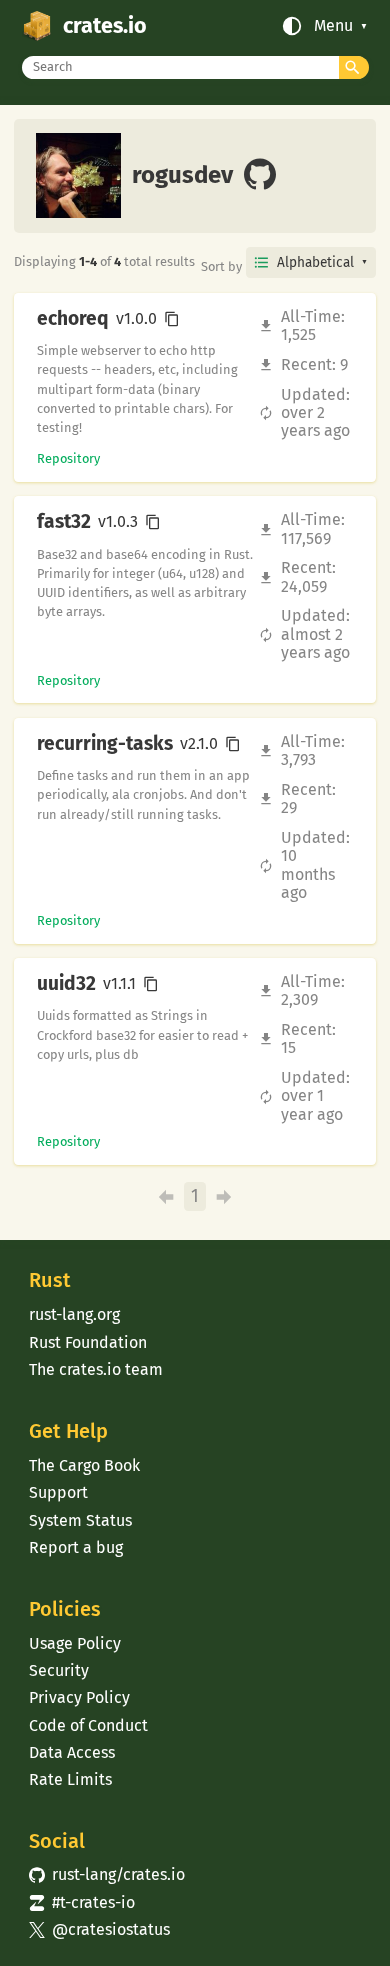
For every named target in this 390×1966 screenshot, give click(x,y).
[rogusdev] (260, 176)
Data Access (72, 1752)
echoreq (73, 319)
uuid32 (66, 984)
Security (59, 1670)
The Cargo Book (84, 1465)
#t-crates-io (82, 1902)
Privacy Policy (79, 1697)
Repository (68, 458)
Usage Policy (75, 1643)
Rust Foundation (88, 1342)
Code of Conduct (88, 1725)
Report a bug (76, 1547)
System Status (80, 1520)
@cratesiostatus (99, 1929)
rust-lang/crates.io (107, 1874)
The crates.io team (96, 1369)
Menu (333, 26)
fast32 (64, 522)
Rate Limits (70, 1779)
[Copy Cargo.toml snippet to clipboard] (172, 319)
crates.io (105, 26)
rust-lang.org (74, 1314)
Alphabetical (315, 262)
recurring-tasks (105, 744)
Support (58, 1492)
